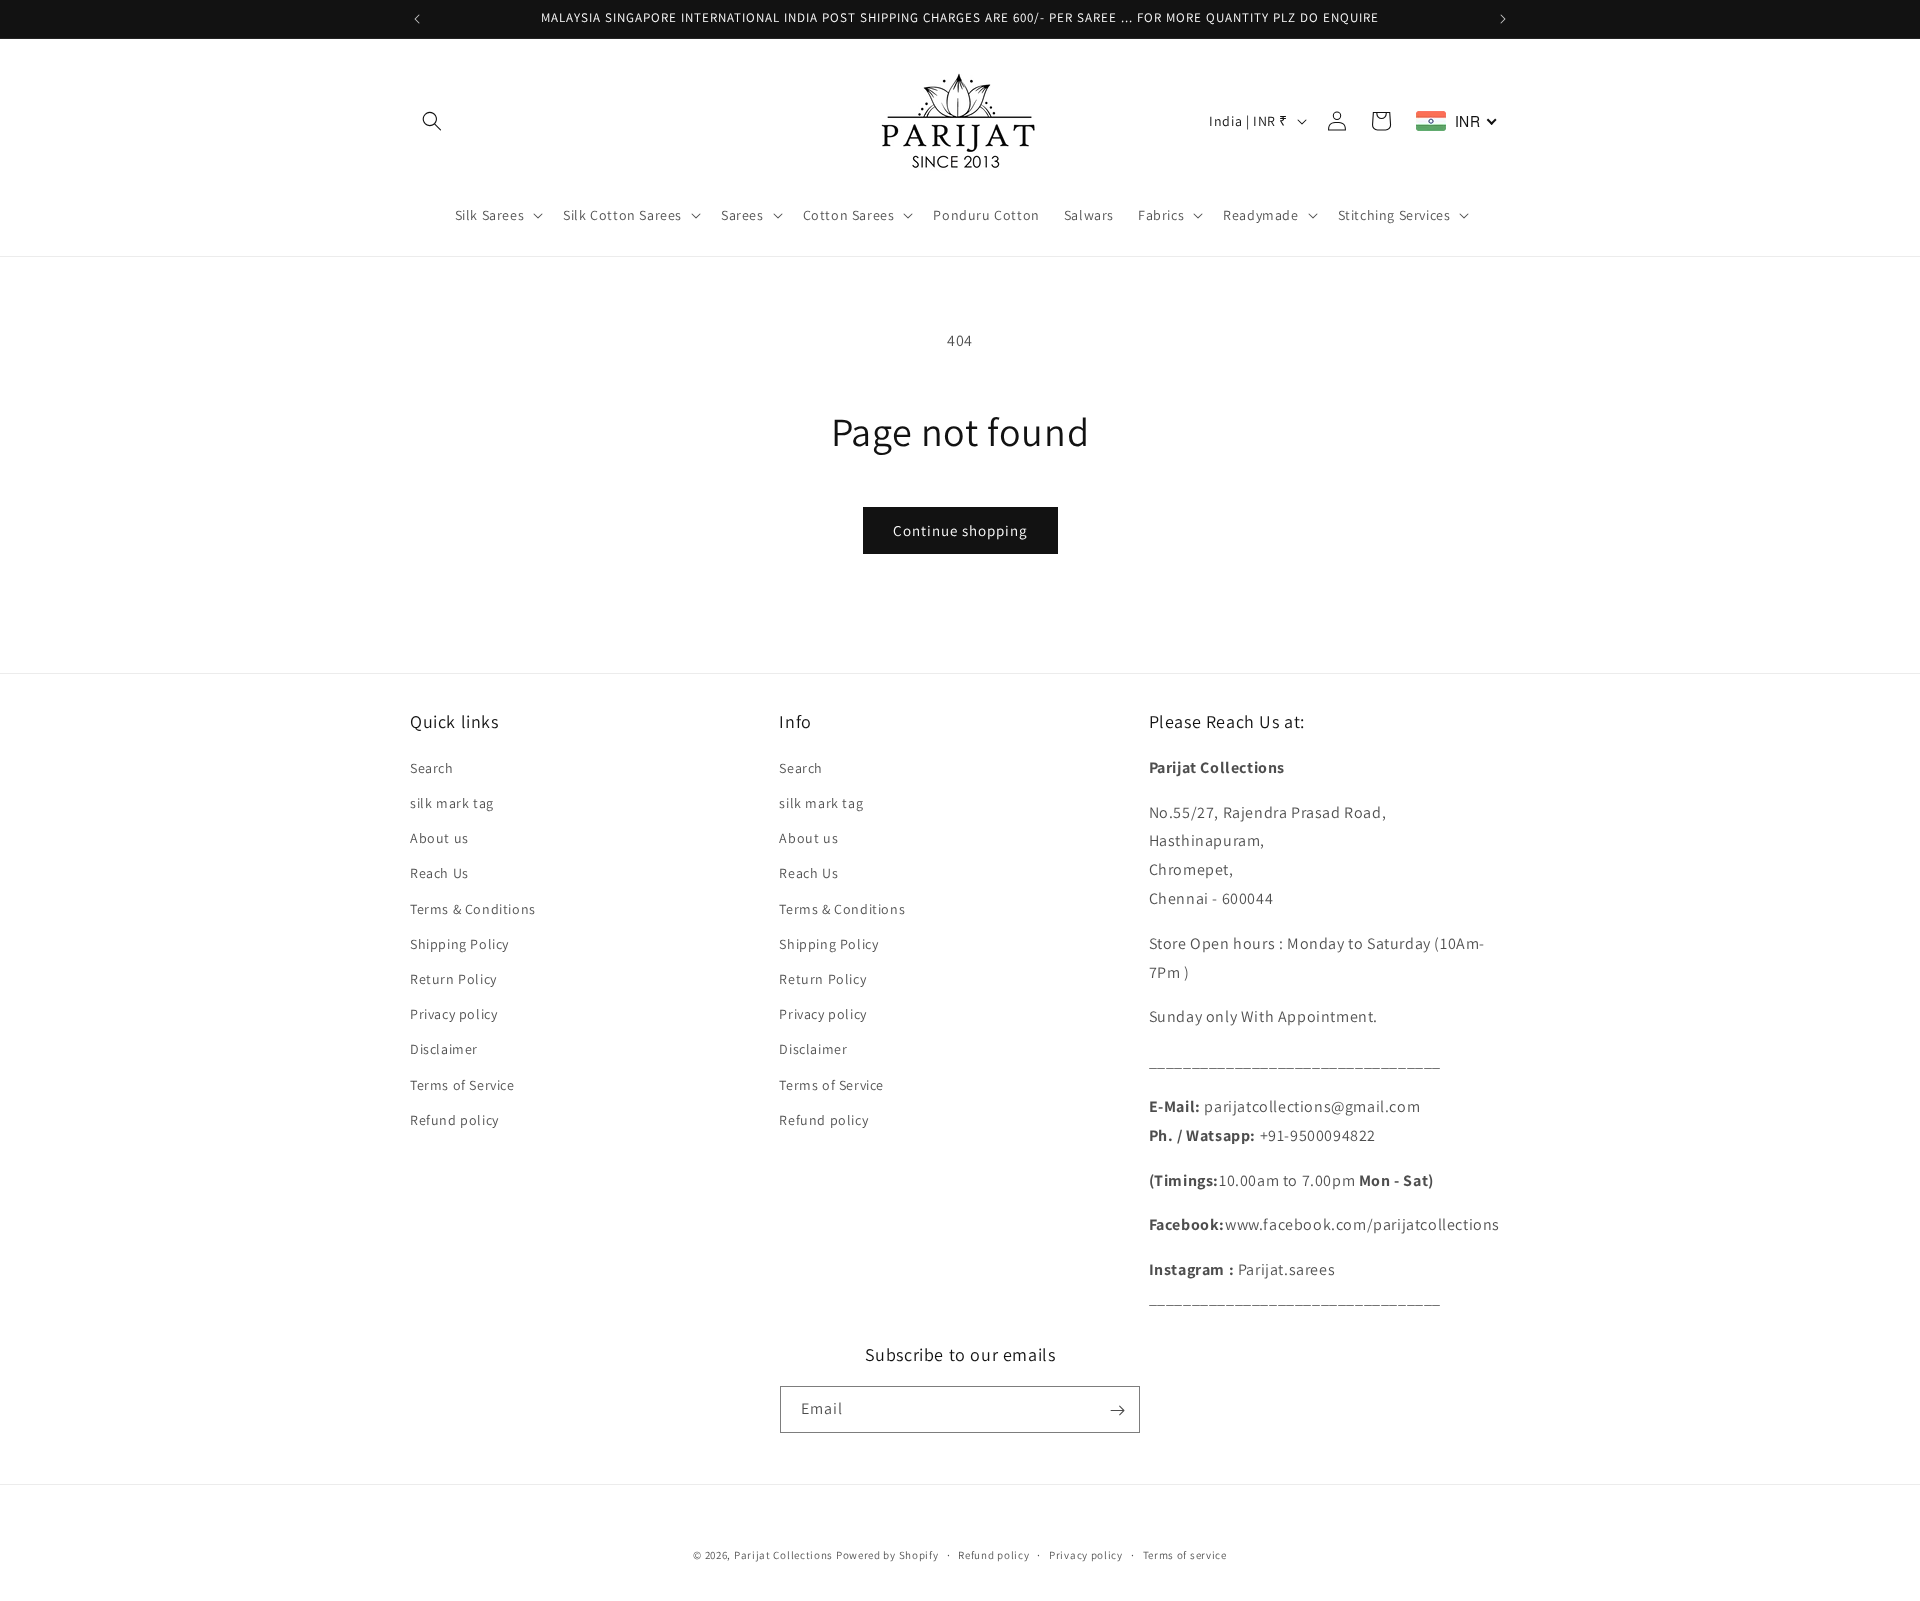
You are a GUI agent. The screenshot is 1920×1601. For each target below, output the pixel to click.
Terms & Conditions (473, 908)
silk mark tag (452, 802)
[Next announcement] (1503, 19)
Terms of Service (462, 1084)
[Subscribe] (1117, 1410)
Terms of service (1185, 1554)
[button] (432, 121)
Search (432, 767)
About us (439, 838)
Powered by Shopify (887, 1555)
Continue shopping (960, 530)
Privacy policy (453, 1014)
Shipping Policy (459, 943)
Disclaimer (444, 1049)
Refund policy (454, 1119)
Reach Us (439, 873)
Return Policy (453, 978)
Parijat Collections (783, 1555)
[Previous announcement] (417, 19)
